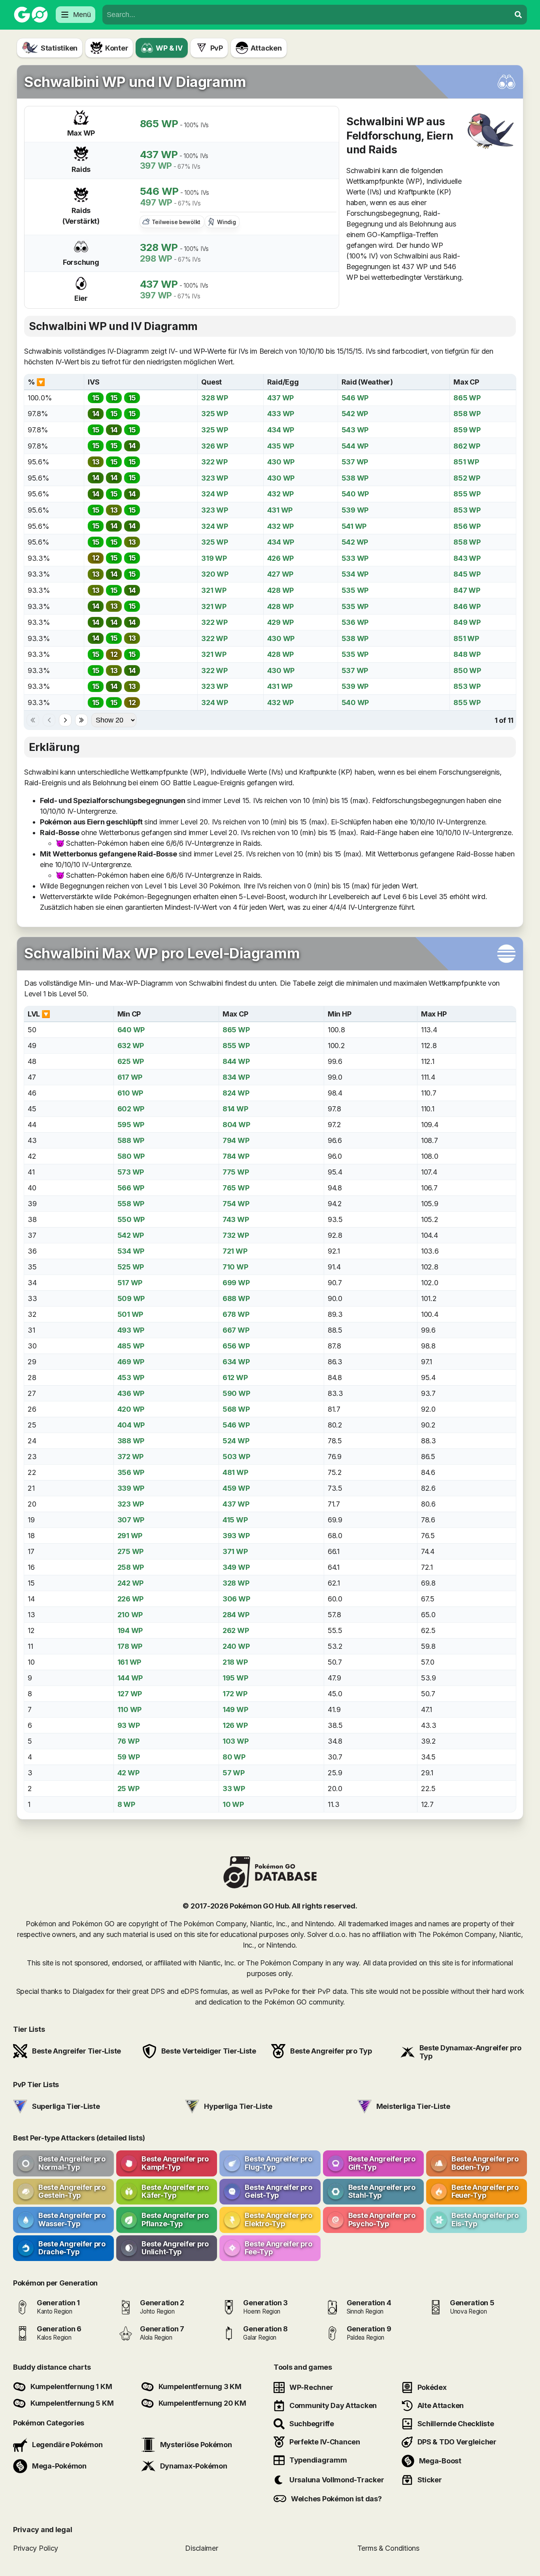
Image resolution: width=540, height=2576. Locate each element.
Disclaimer (201, 2548)
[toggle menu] (518, 15)
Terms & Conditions (388, 2548)
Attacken (266, 48)
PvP (217, 48)
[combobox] (306, 15)
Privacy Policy (36, 2548)
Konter (117, 48)
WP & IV (169, 48)
